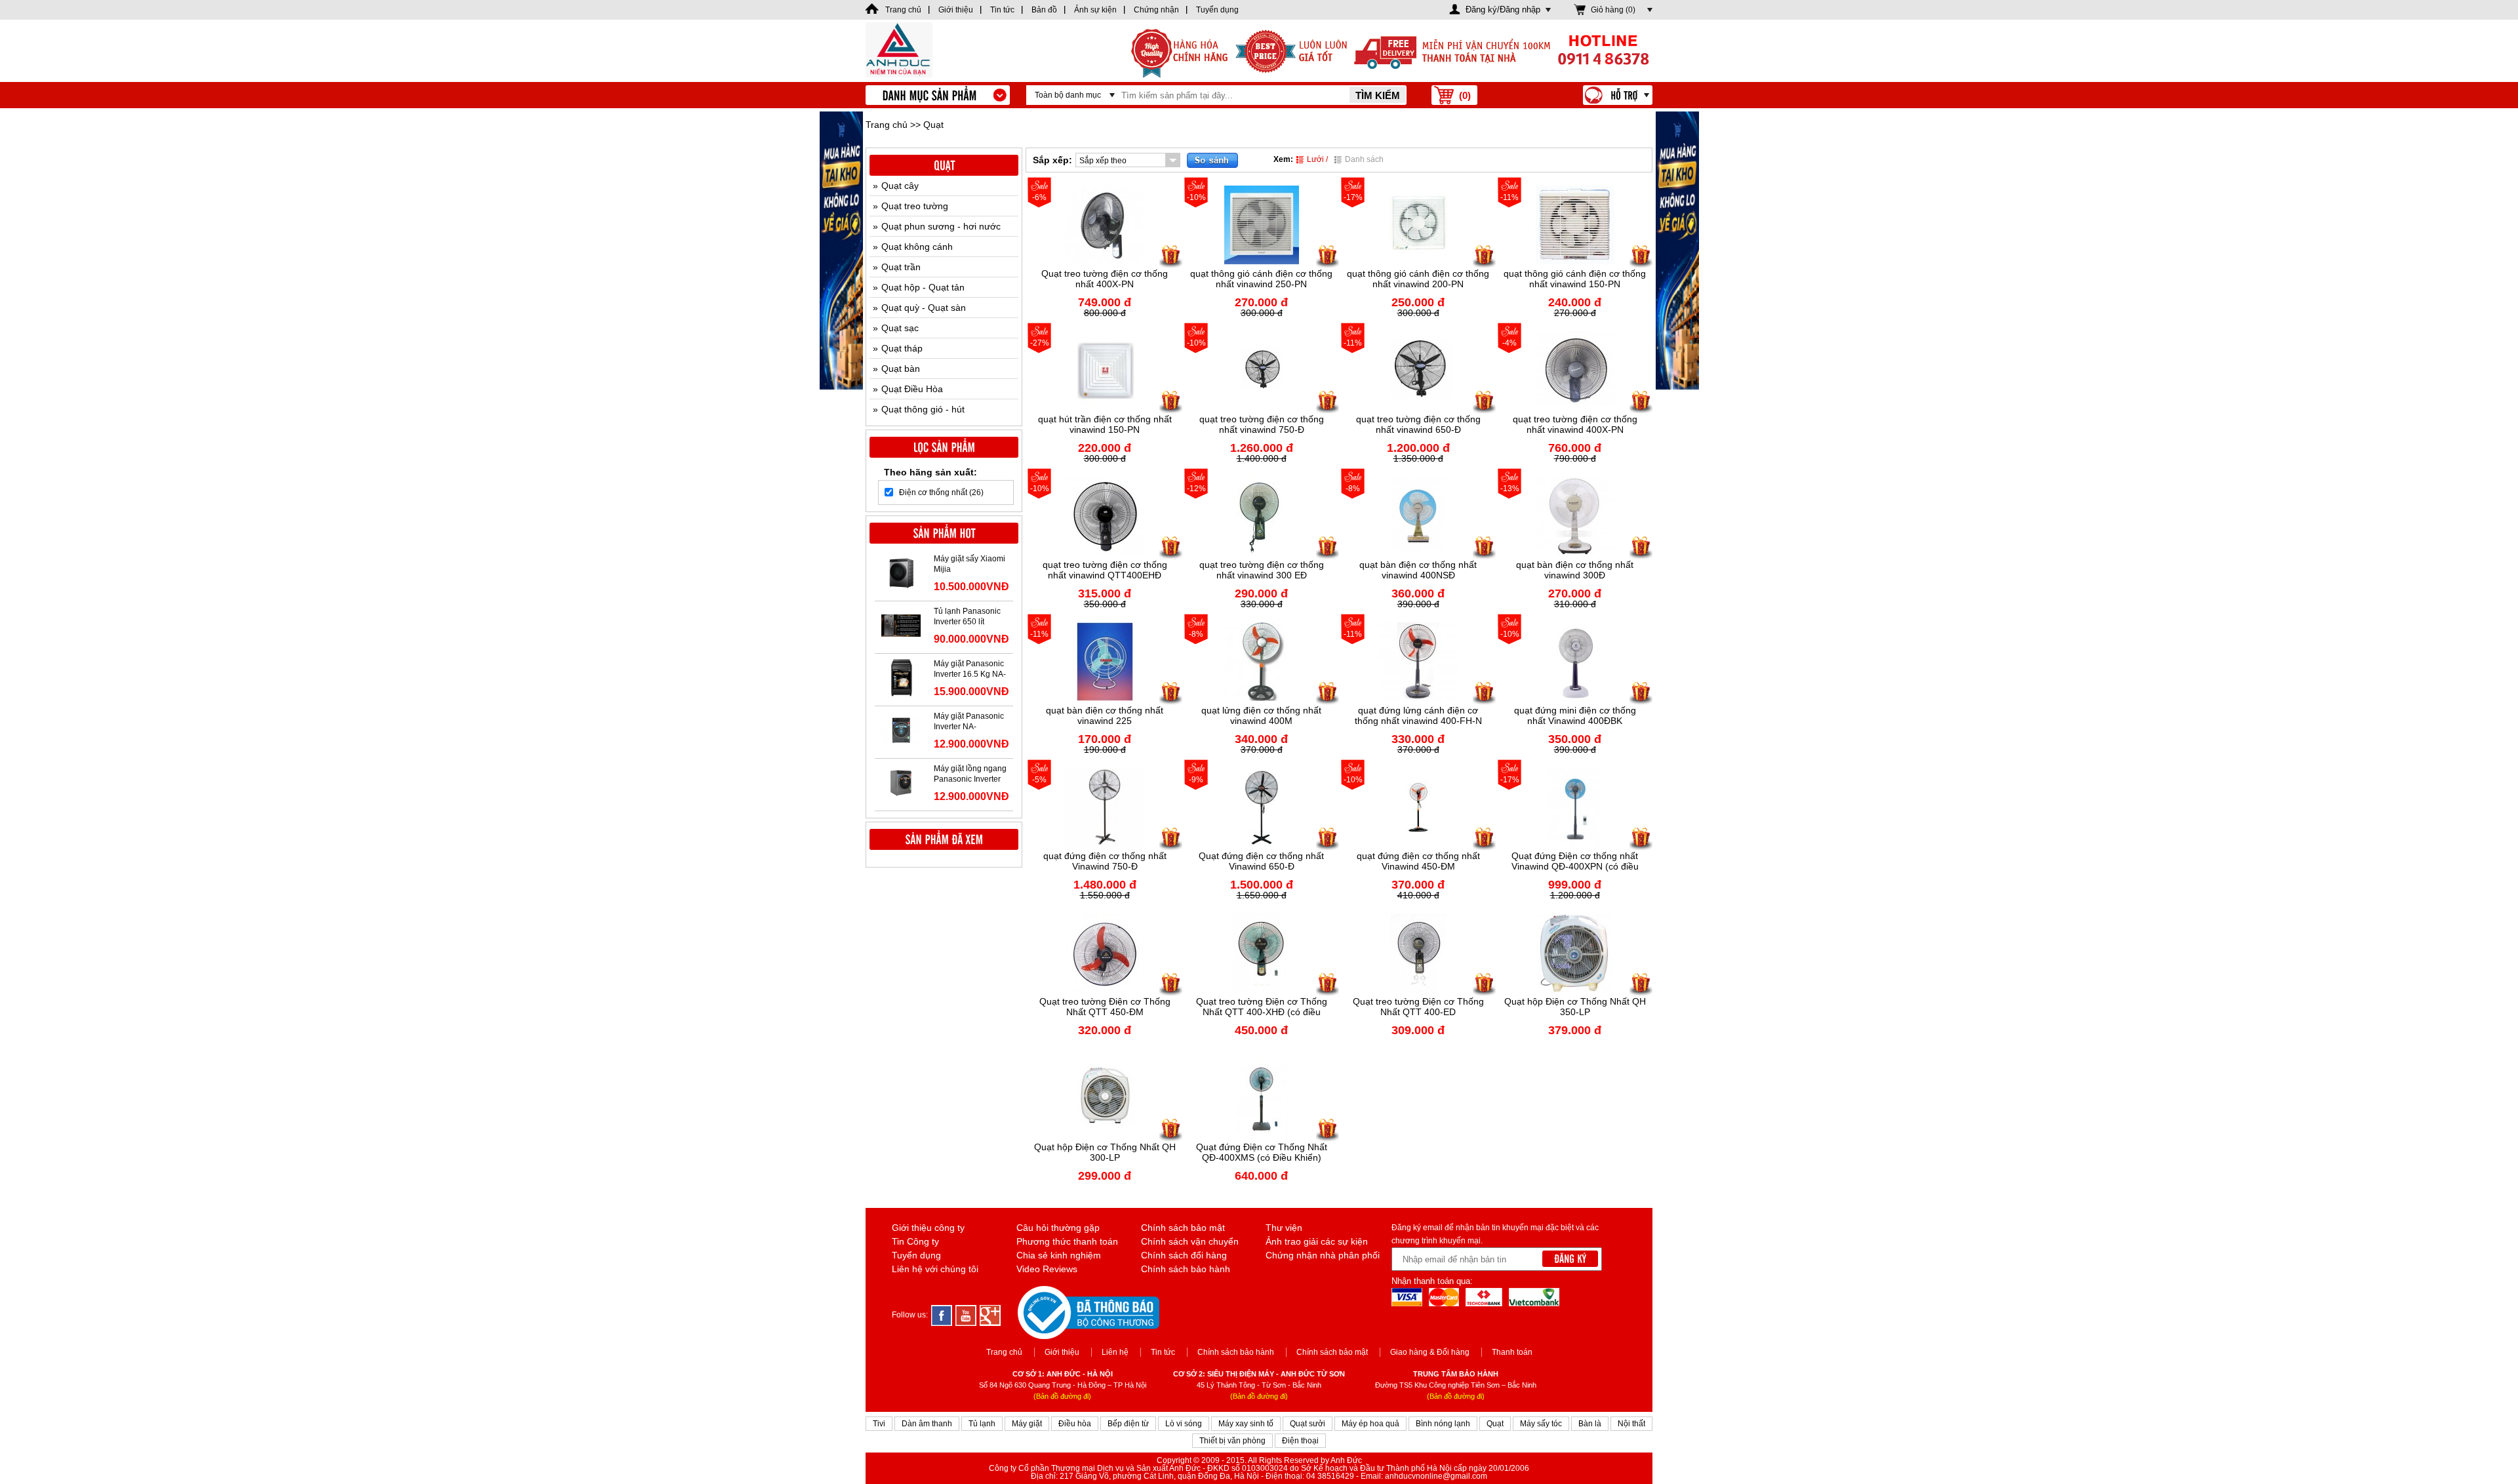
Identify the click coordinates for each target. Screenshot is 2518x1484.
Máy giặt (1027, 1424)
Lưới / (1317, 159)
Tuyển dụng (916, 1255)
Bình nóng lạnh (1443, 1424)
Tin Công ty (915, 1241)
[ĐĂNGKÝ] (1570, 1259)
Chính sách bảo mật (1183, 1228)
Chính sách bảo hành (1186, 1269)
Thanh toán (1512, 1352)
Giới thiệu (1062, 1352)
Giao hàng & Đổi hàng (1430, 1352)
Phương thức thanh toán (1067, 1241)
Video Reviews (1047, 1269)
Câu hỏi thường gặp (1058, 1228)
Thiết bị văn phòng (1232, 1441)
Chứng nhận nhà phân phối (1323, 1255)
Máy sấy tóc (1541, 1424)
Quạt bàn (901, 369)
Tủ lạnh (982, 1424)
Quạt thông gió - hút (923, 409)
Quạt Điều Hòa (912, 389)
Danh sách (1364, 159)
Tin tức (1163, 1352)
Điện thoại (1300, 1441)
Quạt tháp (902, 348)
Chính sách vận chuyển (1190, 1241)
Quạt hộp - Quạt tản (923, 287)
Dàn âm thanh (927, 1424)
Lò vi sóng (1184, 1424)
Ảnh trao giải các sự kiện (1317, 1241)
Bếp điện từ (1128, 1424)
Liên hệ (1115, 1352)
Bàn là (1590, 1424)
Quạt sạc (900, 328)
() (1465, 95)
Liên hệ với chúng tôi (935, 1269)
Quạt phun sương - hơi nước (941, 226)
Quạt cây (900, 186)
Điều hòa (1075, 1424)
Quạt (1495, 1424)
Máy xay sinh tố (1246, 1424)
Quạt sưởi (1308, 1424)
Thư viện (1284, 1228)
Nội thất (1631, 1424)
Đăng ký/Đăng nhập (1503, 10)
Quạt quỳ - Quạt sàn (924, 308)
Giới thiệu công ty (928, 1228)
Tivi (879, 1424)
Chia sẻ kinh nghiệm (1059, 1255)
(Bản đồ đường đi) (1062, 1396)
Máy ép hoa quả (1370, 1424)
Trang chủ (887, 125)
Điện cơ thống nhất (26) (941, 492)
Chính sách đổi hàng (1184, 1255)
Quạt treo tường (915, 206)
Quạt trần (901, 267)
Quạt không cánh (917, 247)
